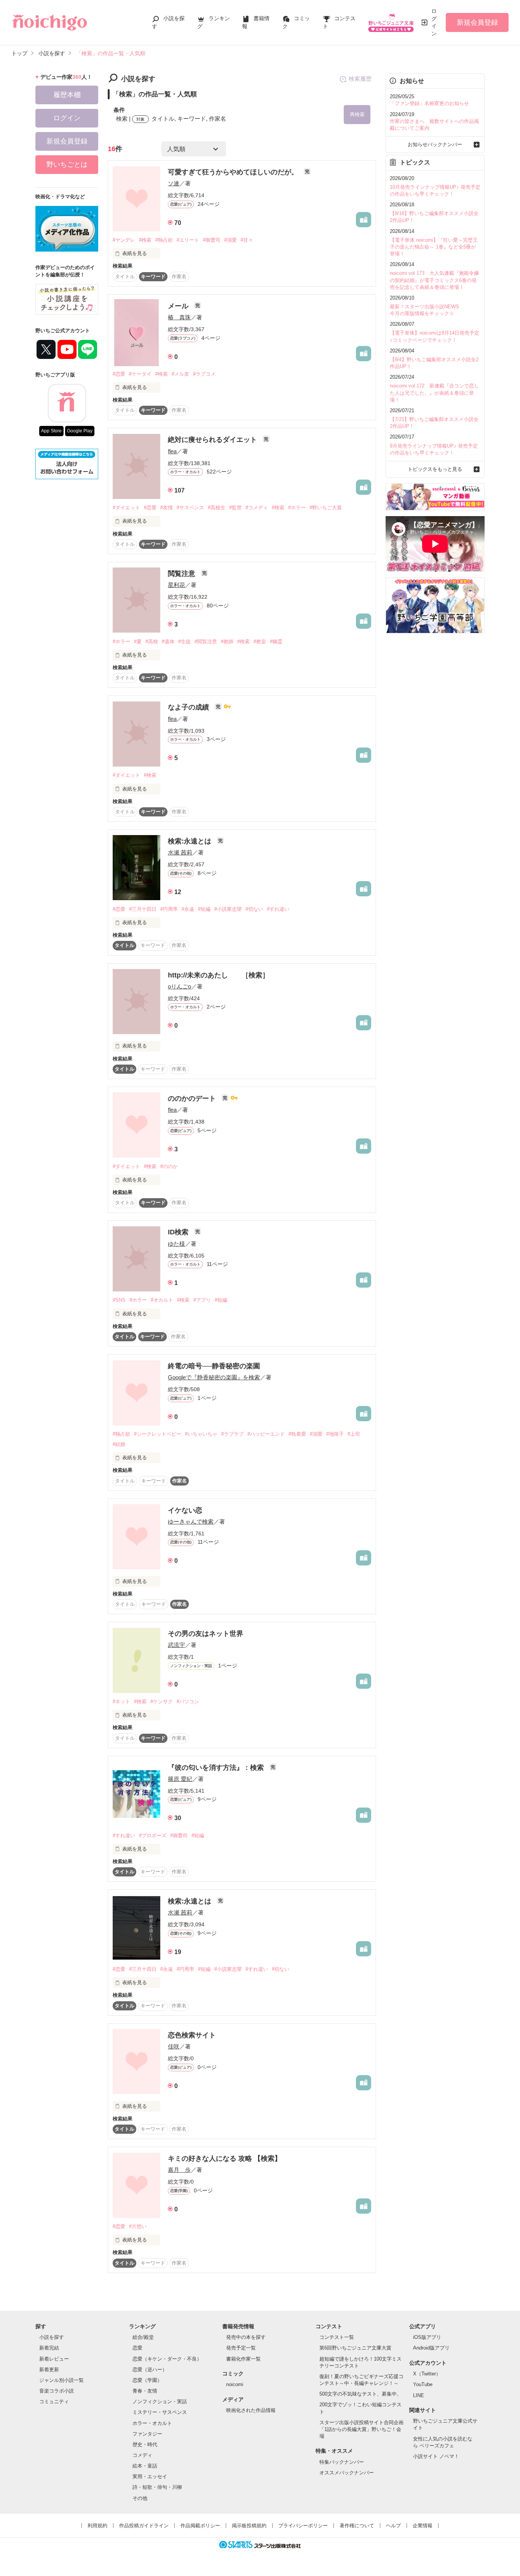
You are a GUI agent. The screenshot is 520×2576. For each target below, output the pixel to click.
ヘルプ (393, 2526)
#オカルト (162, 1300)
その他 (140, 2498)
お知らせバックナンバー (435, 144)
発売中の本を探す (246, 2337)
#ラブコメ (204, 374)
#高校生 (217, 508)
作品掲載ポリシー (200, 2526)
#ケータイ (140, 374)
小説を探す (52, 2337)
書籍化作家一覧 (243, 2359)
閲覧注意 (183, 574)
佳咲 (174, 2046)
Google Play (80, 431)
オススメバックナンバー (347, 2473)
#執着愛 (297, 1434)
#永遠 (188, 909)
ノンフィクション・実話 (160, 2401)
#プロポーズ (153, 1836)
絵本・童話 (145, 2466)
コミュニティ (54, 2401)
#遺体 (168, 642)
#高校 (152, 642)
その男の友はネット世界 (206, 1634)
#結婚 (119, 1444)
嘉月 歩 (179, 2170)
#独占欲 (164, 240)
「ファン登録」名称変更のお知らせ (429, 103)
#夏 (138, 642)
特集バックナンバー (342, 2462)
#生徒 (184, 642)
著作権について (357, 2526)
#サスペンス (190, 508)
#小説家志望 (228, 909)
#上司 (354, 1434)
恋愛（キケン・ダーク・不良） (167, 2359)
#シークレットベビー (158, 1434)
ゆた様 (176, 1244)
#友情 (167, 508)
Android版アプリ (431, 2348)
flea (172, 451)
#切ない (254, 909)
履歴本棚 (67, 95)
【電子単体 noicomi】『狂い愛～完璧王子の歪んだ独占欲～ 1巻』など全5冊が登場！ (434, 247)
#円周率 (169, 909)
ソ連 (174, 183)
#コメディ (257, 508)
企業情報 (423, 2526)
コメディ (142, 2455)
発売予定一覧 (241, 2348)
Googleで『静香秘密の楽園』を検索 (214, 1377)
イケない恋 (185, 1510)
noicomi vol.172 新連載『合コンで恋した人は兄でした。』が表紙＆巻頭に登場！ (434, 393)
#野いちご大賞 (326, 508)
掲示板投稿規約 (249, 2526)
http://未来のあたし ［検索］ (219, 975)
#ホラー (297, 508)
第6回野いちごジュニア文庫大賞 (355, 2348)
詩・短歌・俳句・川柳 (157, 2487)
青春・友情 (145, 2391)
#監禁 (235, 508)
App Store (51, 431)
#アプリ (202, 1300)
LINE (419, 2395)
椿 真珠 (179, 317)
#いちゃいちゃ (201, 1434)
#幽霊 (276, 642)
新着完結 (49, 2348)
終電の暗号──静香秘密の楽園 (214, 1366)
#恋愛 (119, 374)
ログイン (434, 22)
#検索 (145, 240)
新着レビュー (54, 2359)
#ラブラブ (232, 1434)
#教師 (227, 642)
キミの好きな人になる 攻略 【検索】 (225, 2158)
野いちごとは (67, 164)
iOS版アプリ (427, 2337)
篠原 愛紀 (180, 1779)
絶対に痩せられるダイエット (213, 440)
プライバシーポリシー (303, 2526)
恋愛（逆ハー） (150, 2370)
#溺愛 (230, 240)
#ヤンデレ (124, 240)
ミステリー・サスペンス (160, 2412)
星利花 (176, 585)
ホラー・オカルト (152, 2423)
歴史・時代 (145, 2444)
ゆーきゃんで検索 (191, 1522)
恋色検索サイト (192, 2035)
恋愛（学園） (147, 2380)
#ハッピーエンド (266, 1434)
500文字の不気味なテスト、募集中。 (360, 2394)
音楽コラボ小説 (57, 2391)
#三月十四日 (143, 909)
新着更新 (49, 2370)
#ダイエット (126, 508)
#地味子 (335, 1434)
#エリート (188, 240)
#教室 (260, 642)
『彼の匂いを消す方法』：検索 (217, 1768)
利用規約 (97, 2526)
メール (179, 306)
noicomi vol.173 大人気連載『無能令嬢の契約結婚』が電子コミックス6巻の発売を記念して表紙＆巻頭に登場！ (434, 280)
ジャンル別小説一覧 (61, 2380)
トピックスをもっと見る (435, 469)
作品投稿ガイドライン (144, 2526)
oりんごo (179, 986)
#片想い (138, 2226)
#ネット (121, 1702)
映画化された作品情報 (251, 2410)
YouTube (423, 2384)
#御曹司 (212, 240)
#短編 (204, 909)
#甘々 (247, 240)
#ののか (169, 1166)
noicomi (235, 2384)
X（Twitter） (427, 2374)
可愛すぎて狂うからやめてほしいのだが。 (234, 172)
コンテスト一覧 (337, 2337)
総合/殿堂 (143, 2337)
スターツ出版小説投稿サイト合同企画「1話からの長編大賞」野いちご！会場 (361, 2429)
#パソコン (188, 1702)
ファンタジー (147, 2434)
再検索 (357, 114)
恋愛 (137, 2348)
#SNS (119, 1300)
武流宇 (176, 1645)
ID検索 (179, 1232)
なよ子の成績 (189, 707)
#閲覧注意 (206, 642)
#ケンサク (162, 1702)
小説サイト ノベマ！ (436, 2456)
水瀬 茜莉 (180, 852)
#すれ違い (278, 909)
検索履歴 (360, 79)
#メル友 (180, 374)
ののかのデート (193, 1098)
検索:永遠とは (191, 841)
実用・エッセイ (150, 2476)
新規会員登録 (477, 22)
